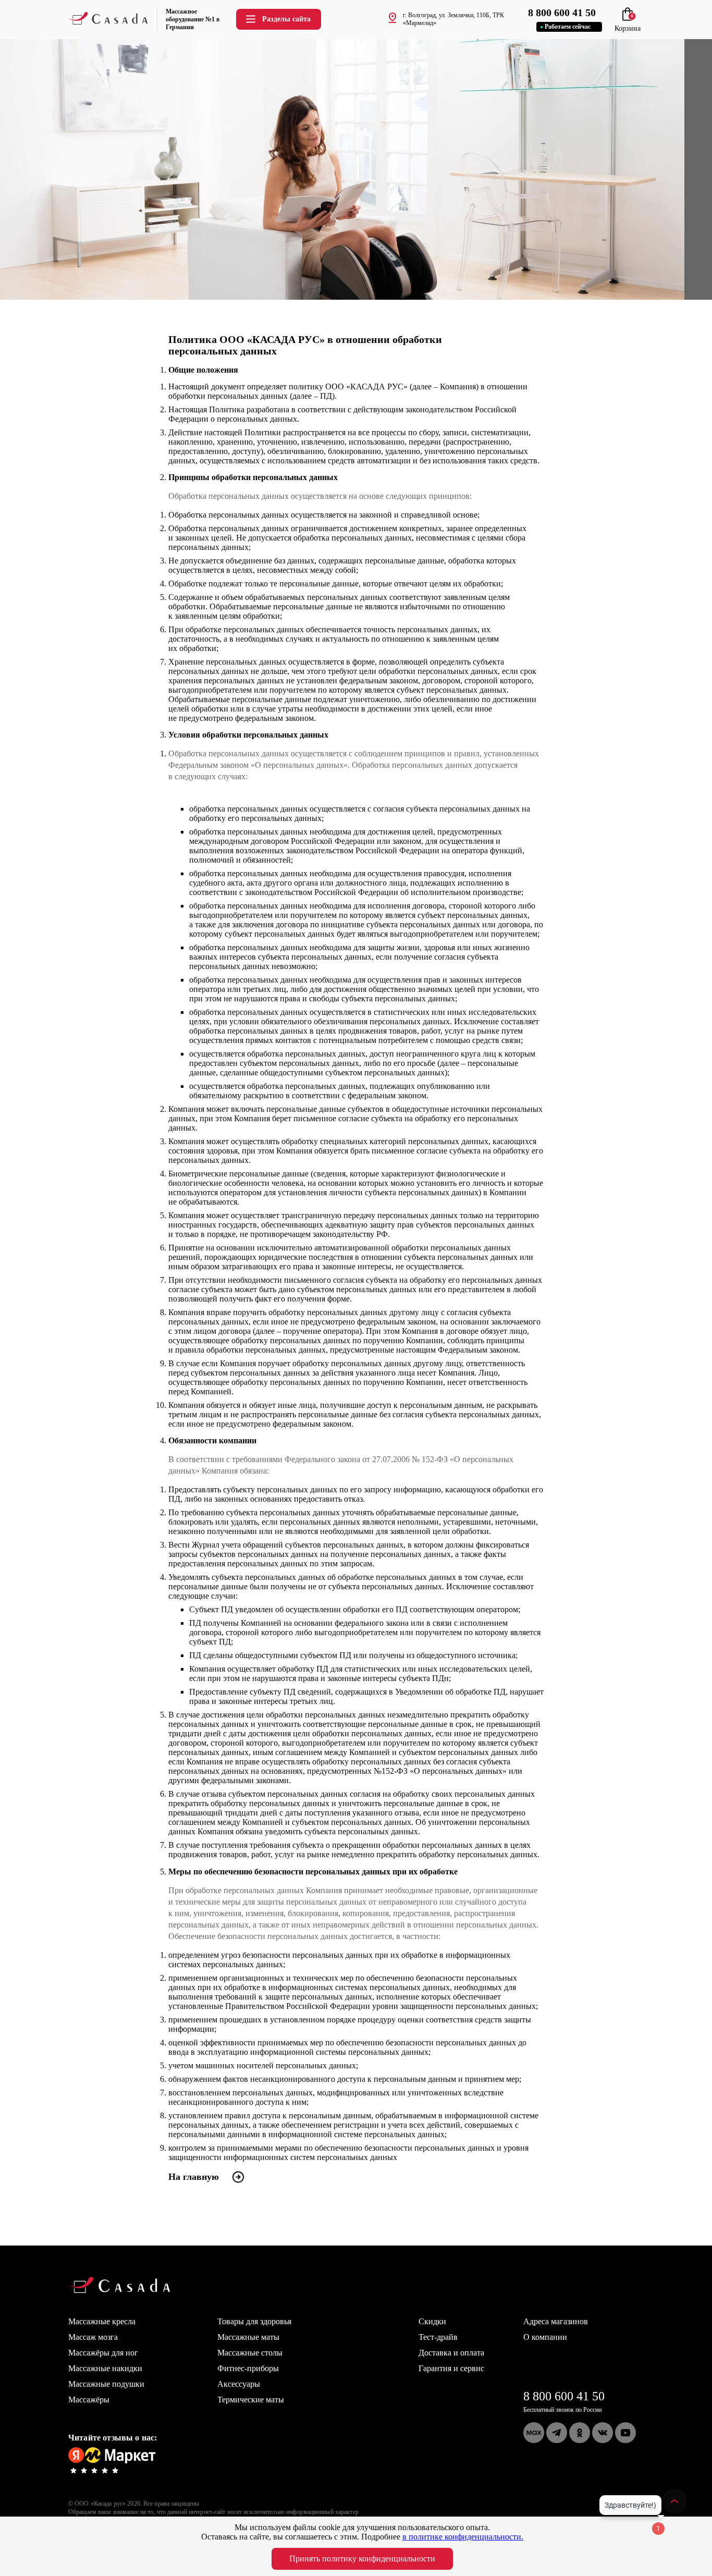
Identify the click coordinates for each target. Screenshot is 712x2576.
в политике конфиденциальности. (463, 2537)
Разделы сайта (286, 19)
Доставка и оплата (451, 2353)
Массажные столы (250, 2353)
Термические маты (251, 2400)
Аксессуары (239, 2384)
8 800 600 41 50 (564, 2396)
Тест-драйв (438, 2337)
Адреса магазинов (556, 2321)
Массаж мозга (93, 2337)
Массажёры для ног (103, 2353)
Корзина (628, 24)
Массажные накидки (105, 2368)
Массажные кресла (102, 2321)
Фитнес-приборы (248, 2368)
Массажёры (89, 2400)
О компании (545, 2337)
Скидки (432, 2321)
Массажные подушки (106, 2384)
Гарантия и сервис (451, 2368)
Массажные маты (248, 2337)
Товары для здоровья (254, 2321)
